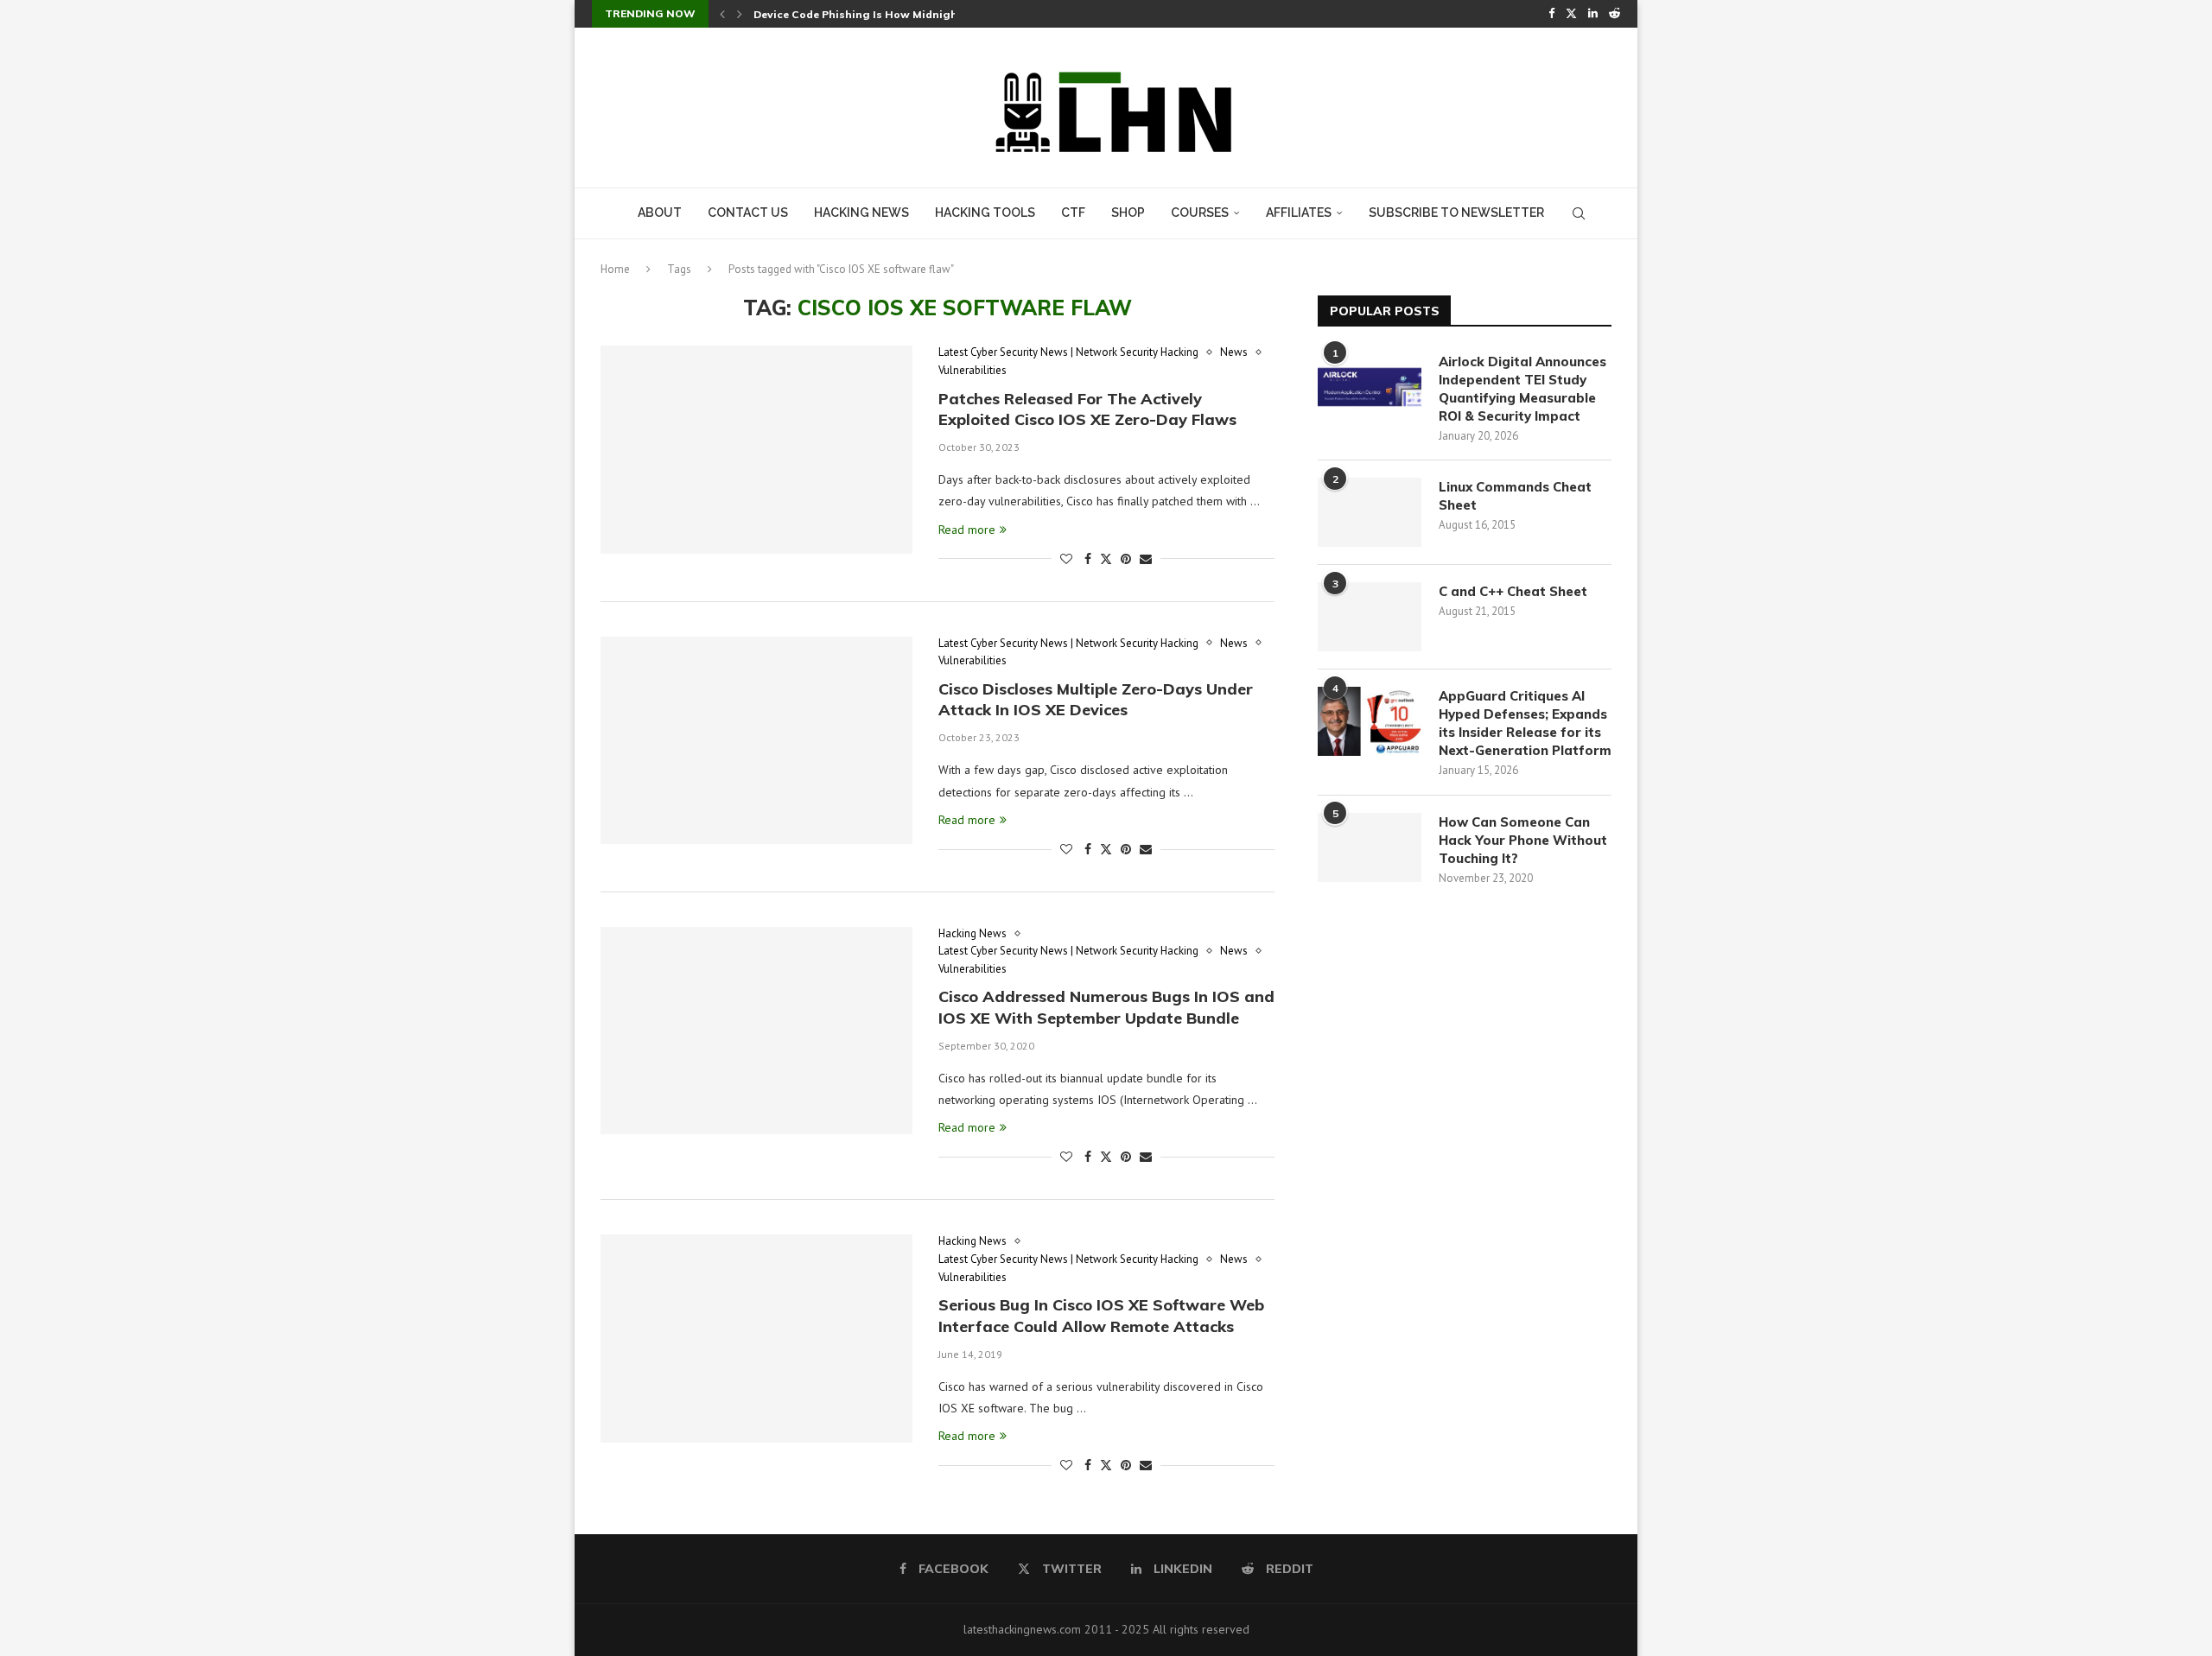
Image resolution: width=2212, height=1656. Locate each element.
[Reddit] (1615, 14)
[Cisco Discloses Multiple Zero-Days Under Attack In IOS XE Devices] (756, 740)
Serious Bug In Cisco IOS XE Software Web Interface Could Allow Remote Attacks (1101, 1315)
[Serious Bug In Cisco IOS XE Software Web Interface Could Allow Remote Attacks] (756, 1338)
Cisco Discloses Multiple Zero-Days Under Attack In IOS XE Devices (1096, 699)
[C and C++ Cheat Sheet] (1370, 617)
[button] (722, 14)
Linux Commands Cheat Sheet (1515, 496)
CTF (1073, 213)
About (660, 213)
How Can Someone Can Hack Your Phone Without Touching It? (1523, 840)
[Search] (1579, 213)
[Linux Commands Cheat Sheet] (1370, 512)
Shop (1128, 213)
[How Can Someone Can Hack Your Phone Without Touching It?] (1370, 847)
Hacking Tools (985, 213)
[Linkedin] (1593, 14)
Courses (1200, 213)
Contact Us (748, 213)
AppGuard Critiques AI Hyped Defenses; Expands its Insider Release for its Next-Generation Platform (1525, 723)
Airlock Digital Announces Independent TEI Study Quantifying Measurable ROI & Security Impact (1522, 389)
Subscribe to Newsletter (1456, 213)
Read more (967, 530)
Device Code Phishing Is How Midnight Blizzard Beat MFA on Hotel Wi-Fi (950, 14)
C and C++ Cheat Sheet (1513, 591)
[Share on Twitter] (1106, 559)
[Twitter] (1571, 14)
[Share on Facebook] (1088, 559)
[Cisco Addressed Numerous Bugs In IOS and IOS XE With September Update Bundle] (756, 1031)
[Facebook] (1551, 14)
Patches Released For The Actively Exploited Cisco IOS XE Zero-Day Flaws (1087, 409)
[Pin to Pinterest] (1126, 559)
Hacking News (861, 213)
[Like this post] (1066, 559)
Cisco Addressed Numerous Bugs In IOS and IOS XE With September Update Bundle (1106, 1007)
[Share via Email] (1146, 559)
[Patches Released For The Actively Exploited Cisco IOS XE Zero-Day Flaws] (756, 449)
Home (615, 269)
